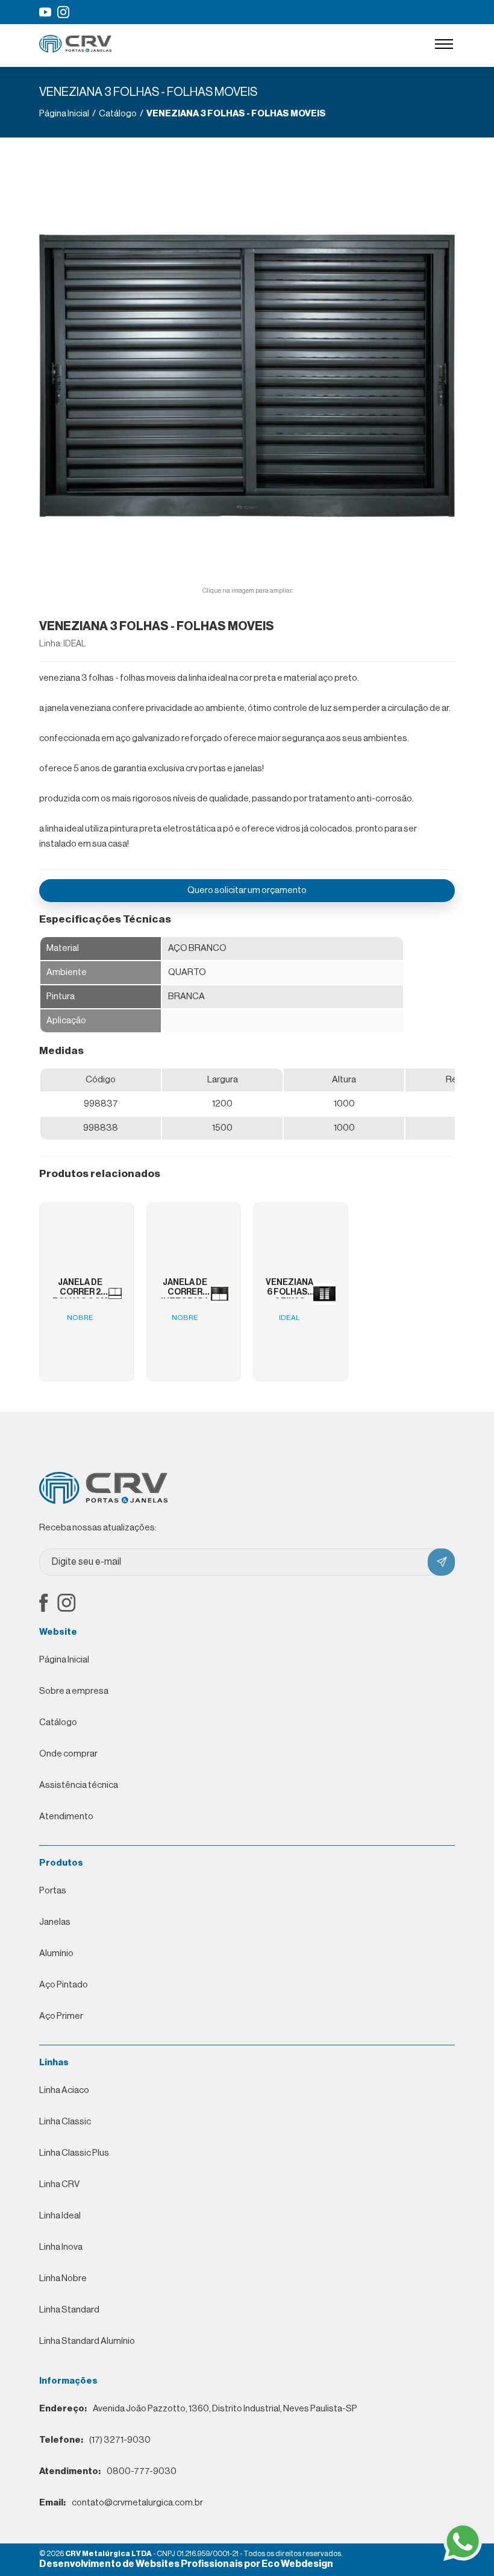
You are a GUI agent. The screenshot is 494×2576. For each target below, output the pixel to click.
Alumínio (56, 1953)
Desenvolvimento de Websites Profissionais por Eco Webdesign (186, 2564)
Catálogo (58, 1722)
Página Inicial (64, 1660)
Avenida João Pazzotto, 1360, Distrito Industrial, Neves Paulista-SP (198, 2409)
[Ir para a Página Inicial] (75, 50)
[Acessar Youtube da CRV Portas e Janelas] (45, 12)
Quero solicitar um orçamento (247, 890)
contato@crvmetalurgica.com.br (121, 2503)
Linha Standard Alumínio (87, 2341)
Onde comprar (68, 1754)
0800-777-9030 (108, 2471)
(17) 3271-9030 (95, 2440)
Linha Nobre (63, 2278)
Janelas (55, 1922)
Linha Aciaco (64, 2090)
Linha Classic (65, 2122)
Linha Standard (69, 2310)
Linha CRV (59, 2184)
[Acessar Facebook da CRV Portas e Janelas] (44, 1604)
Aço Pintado (64, 1985)
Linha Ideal (60, 2216)
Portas (53, 1891)
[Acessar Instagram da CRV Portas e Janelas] (63, 12)
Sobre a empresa (74, 1691)
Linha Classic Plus (74, 2153)
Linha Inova (61, 2247)
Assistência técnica (79, 1785)
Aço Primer (61, 2016)
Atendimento (66, 1817)
